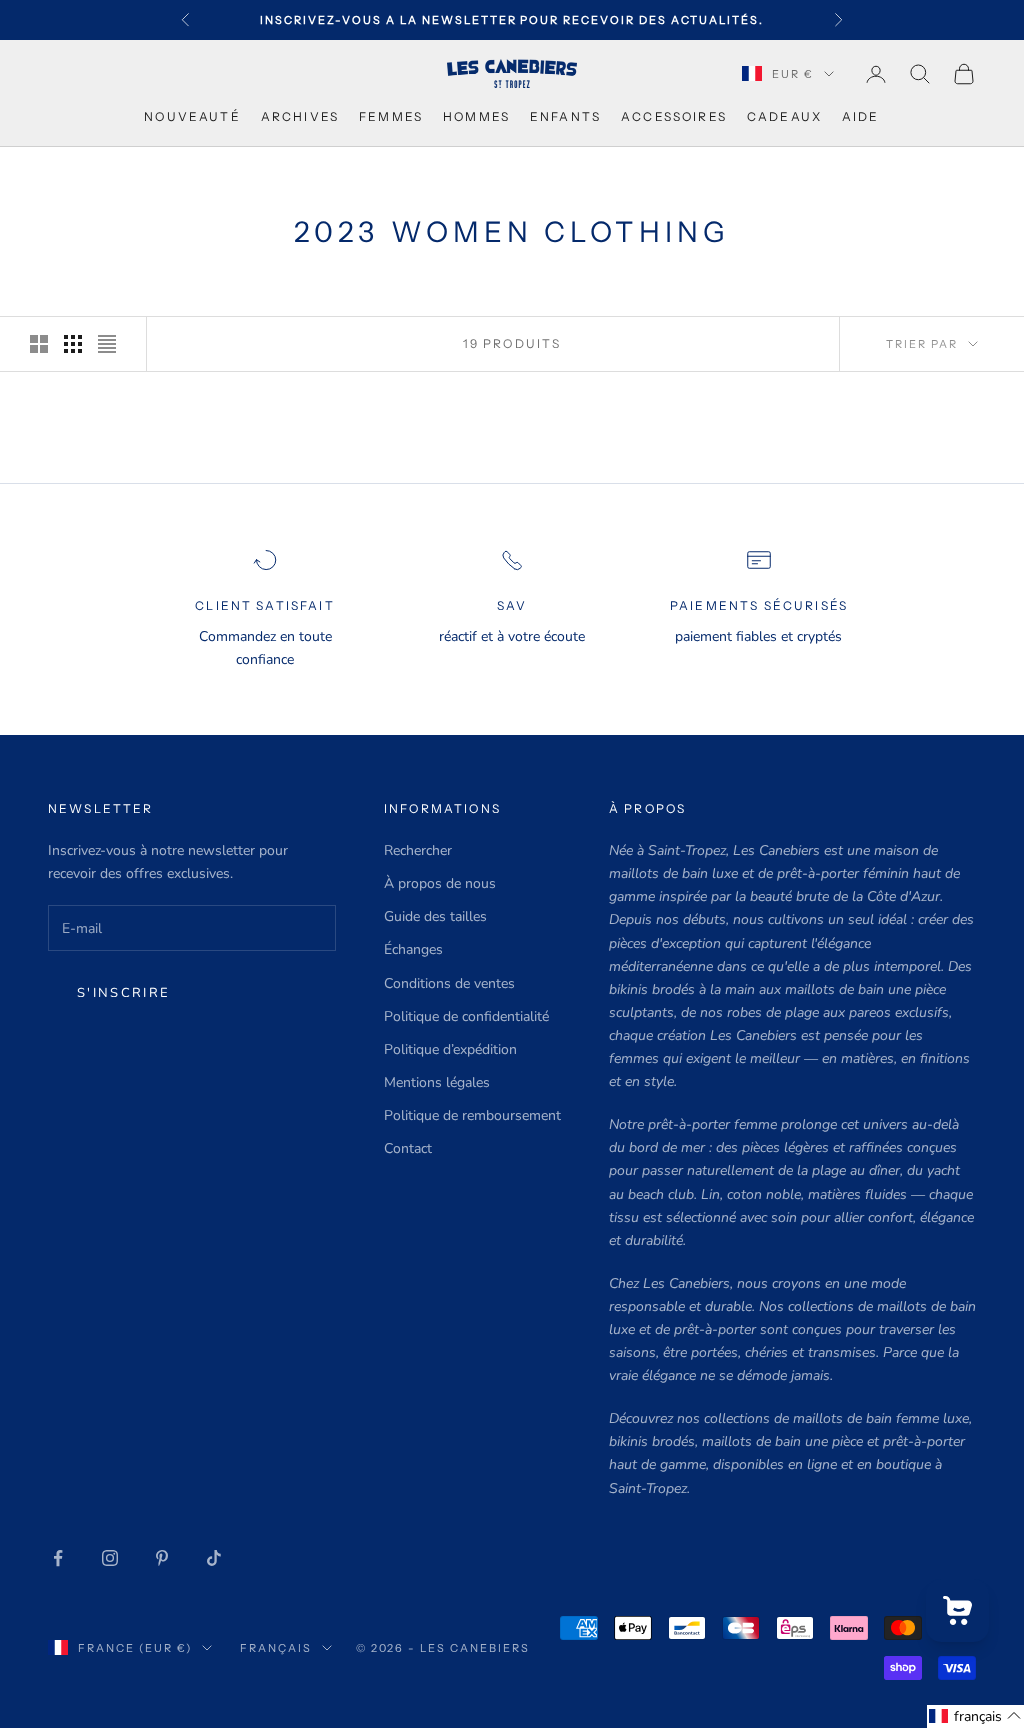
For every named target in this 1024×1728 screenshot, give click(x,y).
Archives (300, 116)
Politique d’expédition (450, 1049)
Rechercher (418, 850)
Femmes (391, 116)
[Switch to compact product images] (107, 344)
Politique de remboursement (472, 1115)
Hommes (476, 116)
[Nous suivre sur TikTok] (214, 1558)
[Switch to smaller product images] (73, 344)
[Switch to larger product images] (39, 344)
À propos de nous (440, 883)
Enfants (565, 116)
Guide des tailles (435, 916)
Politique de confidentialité (466, 1016)
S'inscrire (123, 993)
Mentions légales (437, 1082)
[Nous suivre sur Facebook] (58, 1558)
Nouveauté (192, 116)
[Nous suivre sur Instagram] (110, 1558)
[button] (975, 1716)
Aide (861, 116)
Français (276, 1648)
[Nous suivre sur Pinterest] (162, 1558)
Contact (408, 1148)
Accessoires (674, 116)
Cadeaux (784, 116)
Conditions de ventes (449, 983)
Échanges (413, 949)
